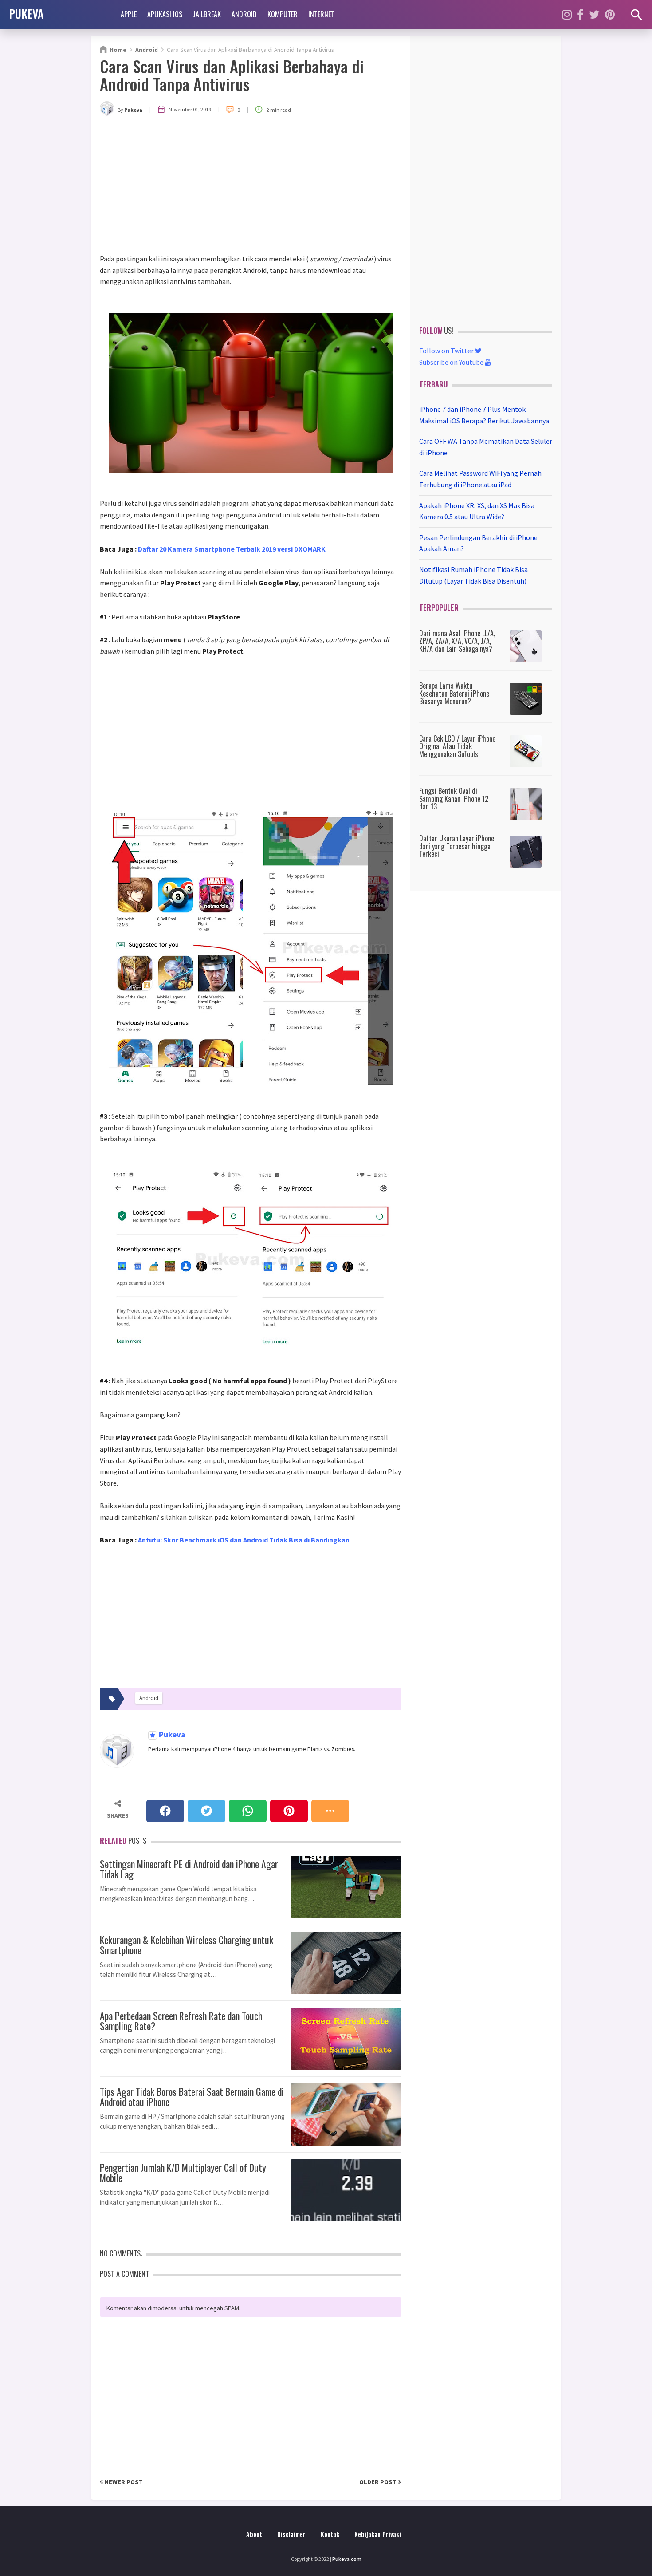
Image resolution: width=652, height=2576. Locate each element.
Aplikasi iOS (165, 14)
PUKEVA (26, 13)
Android (244, 14)
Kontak (330, 2534)
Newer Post (123, 2482)
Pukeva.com (347, 2559)
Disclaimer (291, 2534)
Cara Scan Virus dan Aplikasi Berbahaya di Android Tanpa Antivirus (232, 75)
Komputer (283, 14)
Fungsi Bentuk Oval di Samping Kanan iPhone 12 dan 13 (454, 799)
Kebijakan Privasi (378, 2534)
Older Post (379, 2482)
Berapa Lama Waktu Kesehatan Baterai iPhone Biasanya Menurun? (454, 693)
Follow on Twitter (447, 351)
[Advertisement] (251, 187)
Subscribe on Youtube (452, 362)
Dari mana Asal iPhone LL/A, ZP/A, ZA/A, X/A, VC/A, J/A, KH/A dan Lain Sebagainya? (457, 641)
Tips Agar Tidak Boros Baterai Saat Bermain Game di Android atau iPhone (192, 2095)
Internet (321, 14)
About (254, 2534)
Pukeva (171, 1735)
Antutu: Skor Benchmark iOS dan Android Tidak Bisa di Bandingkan (244, 1540)
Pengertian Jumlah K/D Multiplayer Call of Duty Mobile (183, 2171)
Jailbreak (207, 14)
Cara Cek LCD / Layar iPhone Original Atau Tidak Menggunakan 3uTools (457, 746)
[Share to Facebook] (165, 1811)
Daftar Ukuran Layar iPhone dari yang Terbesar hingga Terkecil (457, 846)
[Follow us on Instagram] (567, 14)
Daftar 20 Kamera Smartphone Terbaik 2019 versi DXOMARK (232, 549)
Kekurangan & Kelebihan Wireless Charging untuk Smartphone (187, 1944)
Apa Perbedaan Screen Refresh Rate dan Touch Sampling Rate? (181, 2020)
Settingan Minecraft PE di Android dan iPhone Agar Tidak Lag (189, 1868)
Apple (129, 14)
